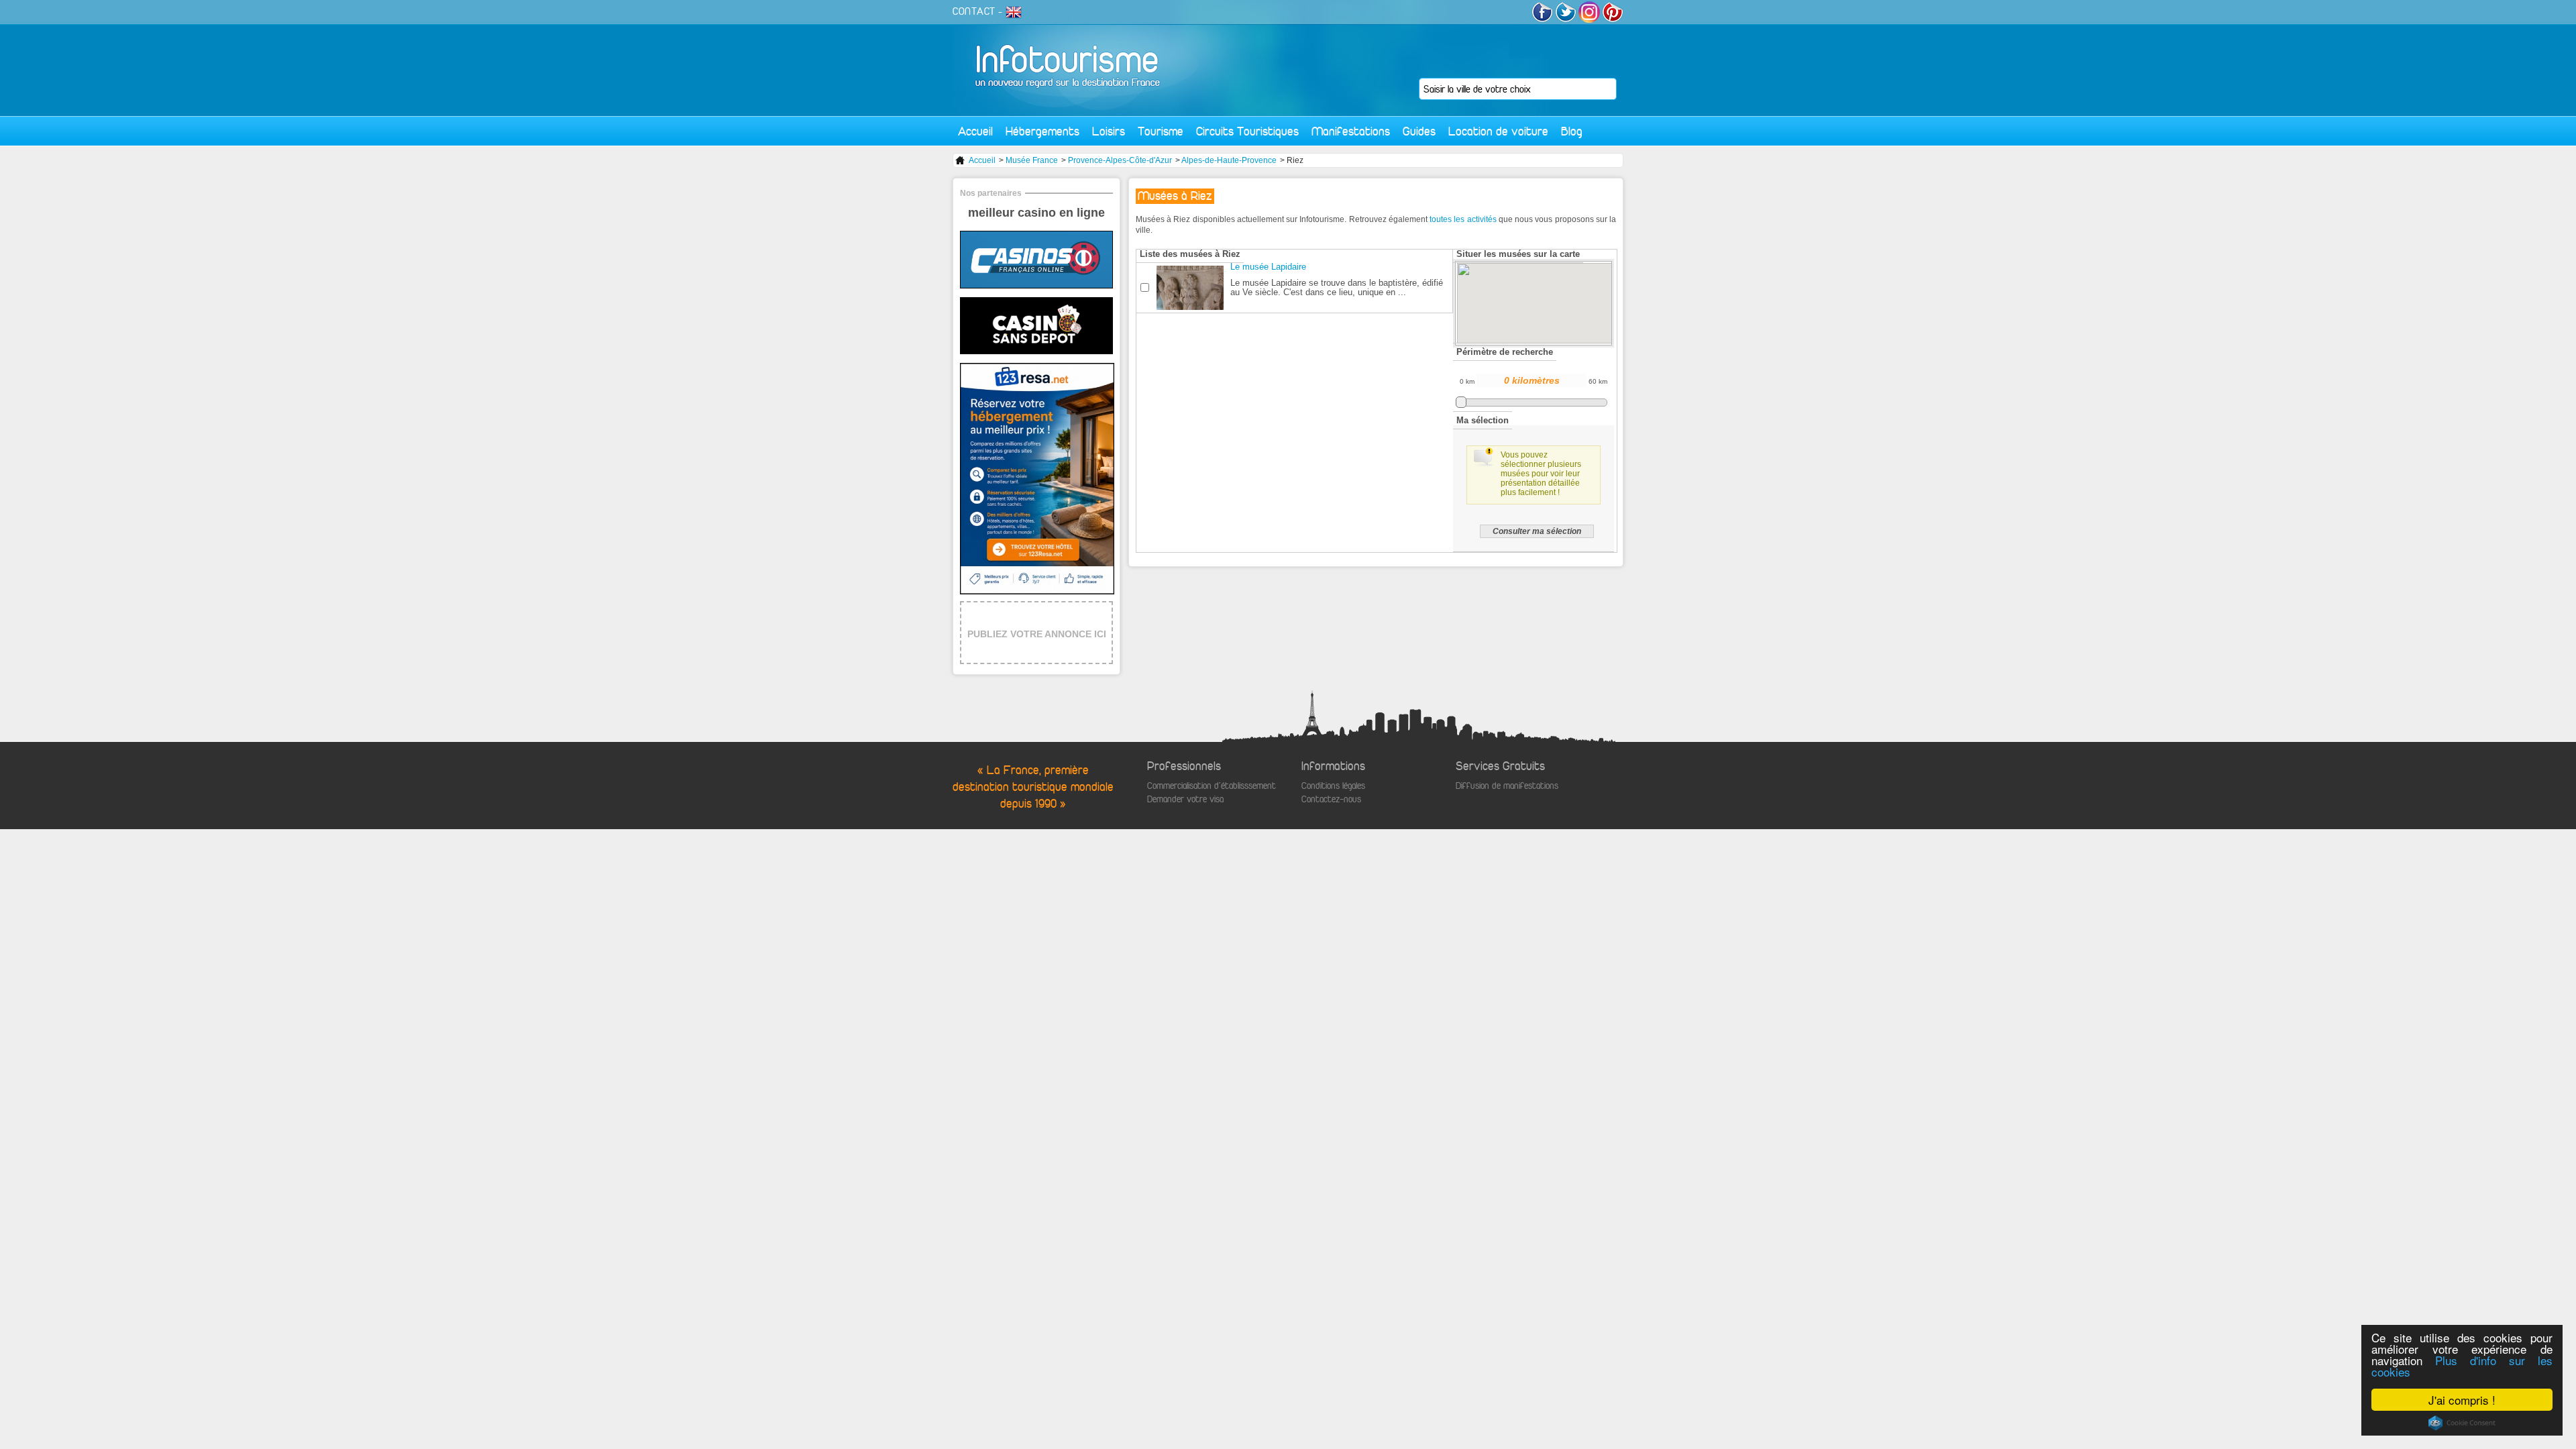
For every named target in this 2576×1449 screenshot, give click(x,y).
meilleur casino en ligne (1036, 213)
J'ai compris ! (2462, 1400)
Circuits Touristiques (1247, 131)
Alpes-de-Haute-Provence (1229, 160)
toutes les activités (1463, 219)
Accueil (975, 131)
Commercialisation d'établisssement (1212, 786)
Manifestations (1351, 131)
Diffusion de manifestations (1507, 786)
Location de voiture (1498, 131)
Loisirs (1109, 131)
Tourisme (1161, 131)
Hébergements (1042, 131)
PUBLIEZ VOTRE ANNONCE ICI (1037, 634)
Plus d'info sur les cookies (2462, 1366)
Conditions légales (1333, 786)
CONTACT (974, 11)
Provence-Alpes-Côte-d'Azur (1120, 160)
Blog (1572, 131)
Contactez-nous (1331, 799)
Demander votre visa (1185, 799)
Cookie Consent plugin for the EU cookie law (2462, 1423)
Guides (1419, 131)
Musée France (1032, 160)
